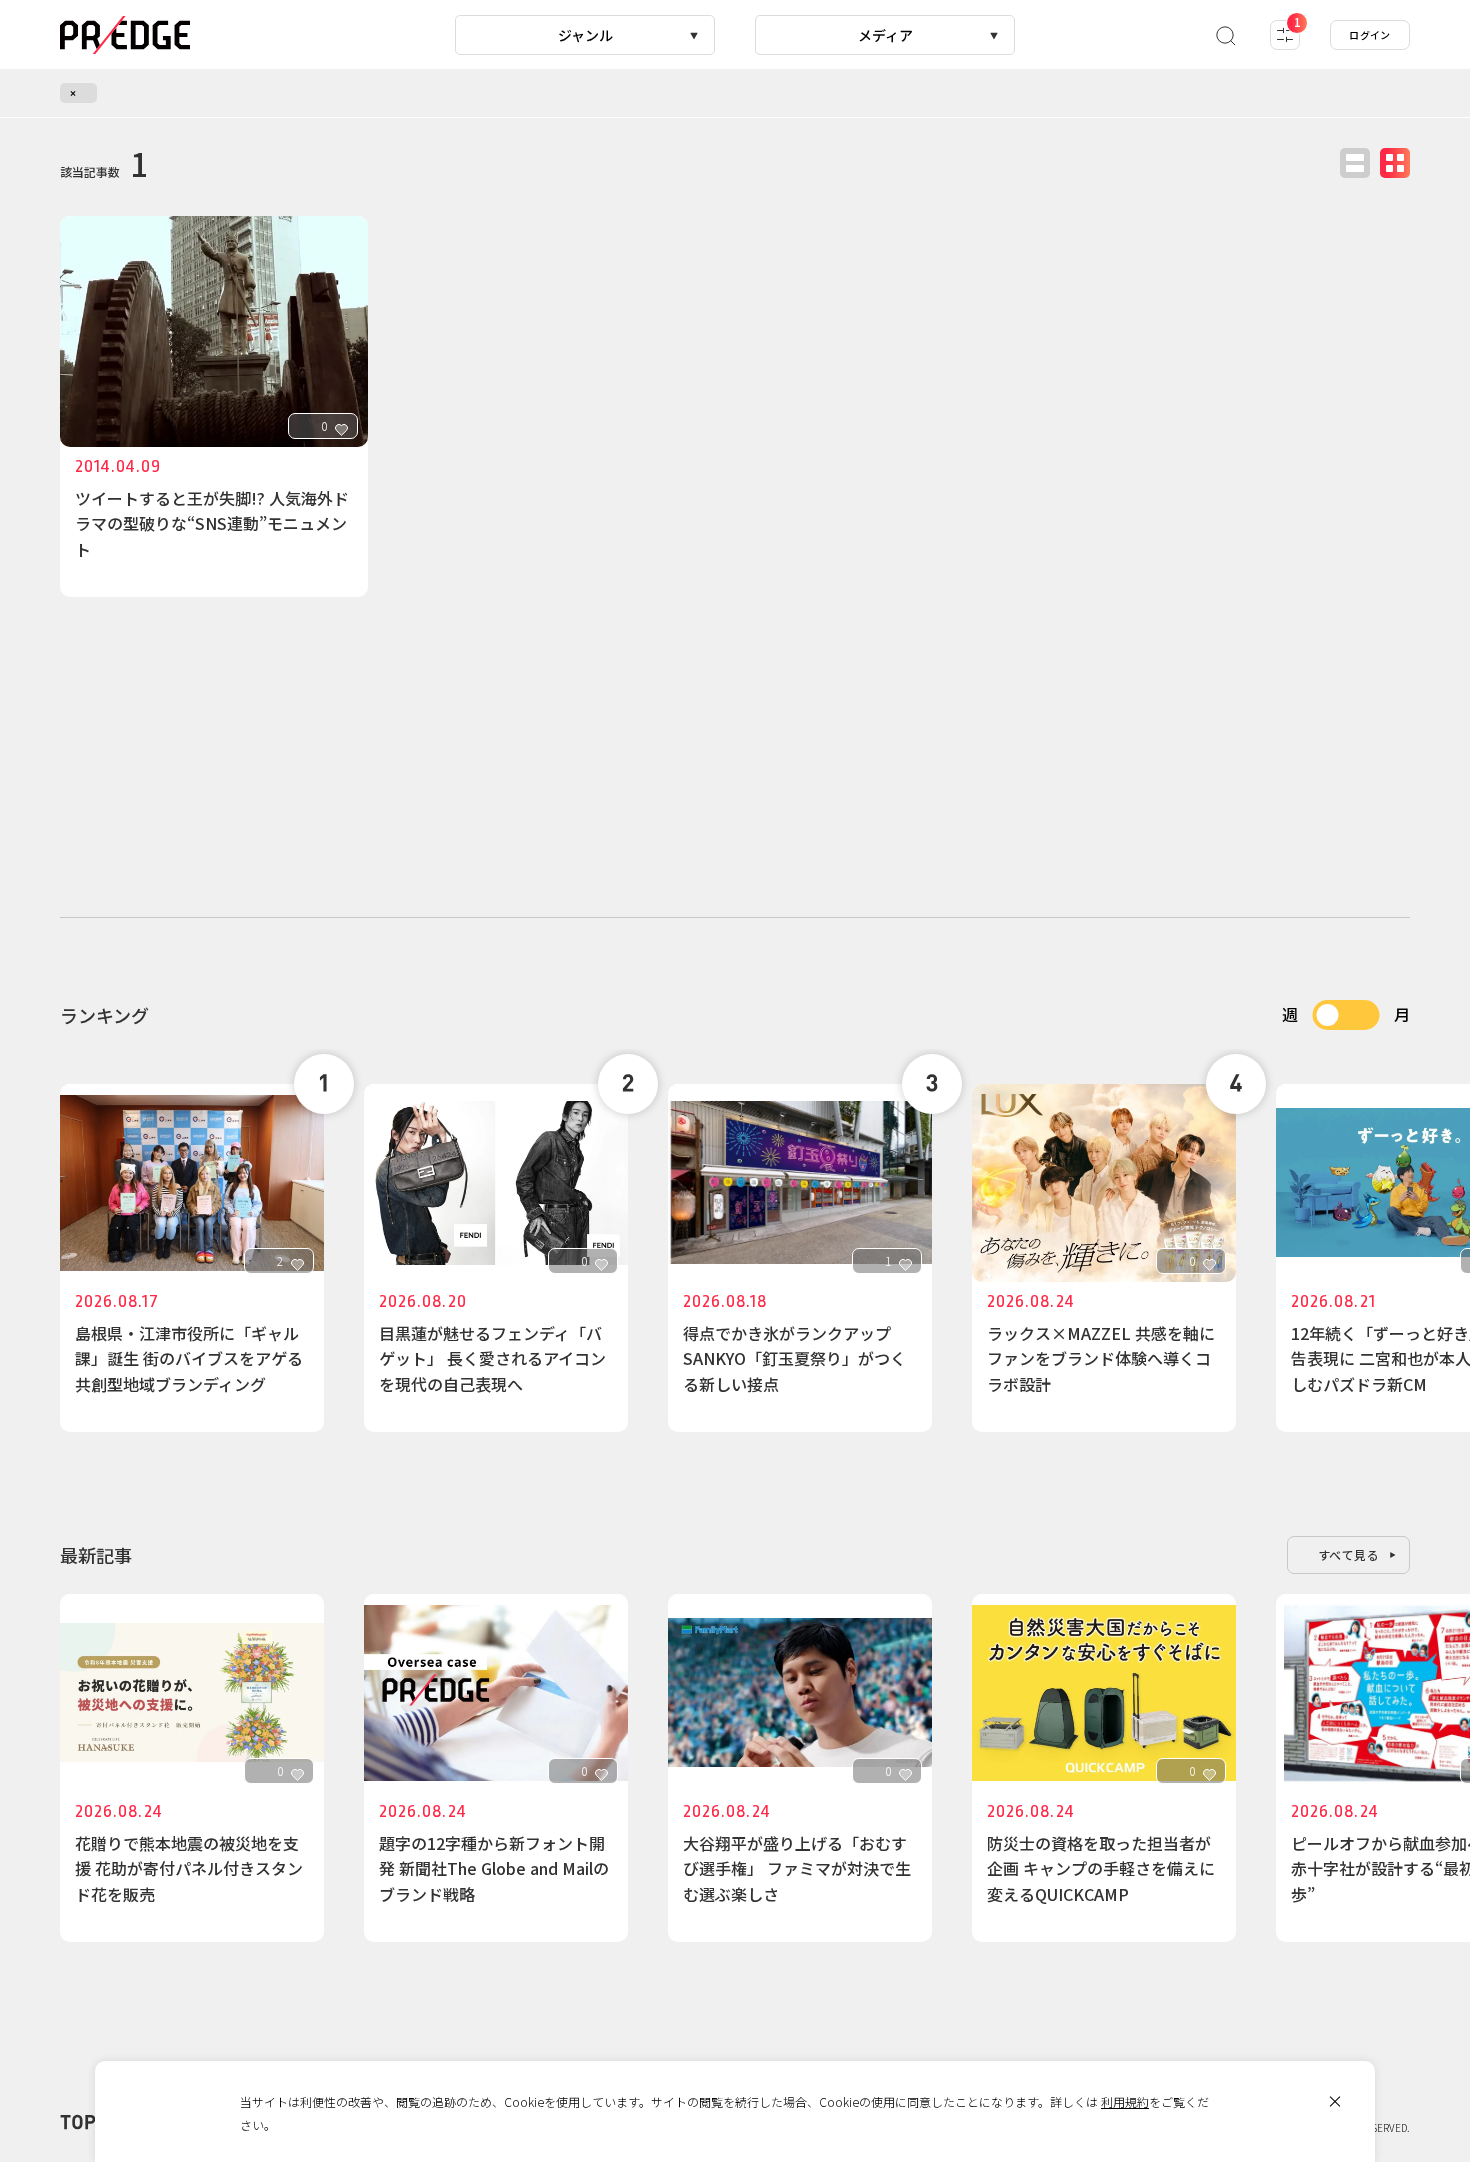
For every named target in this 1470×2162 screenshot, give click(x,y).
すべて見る (1349, 1554)
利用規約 (1125, 2101)
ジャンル (585, 35)
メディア (885, 35)
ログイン (1370, 34)
